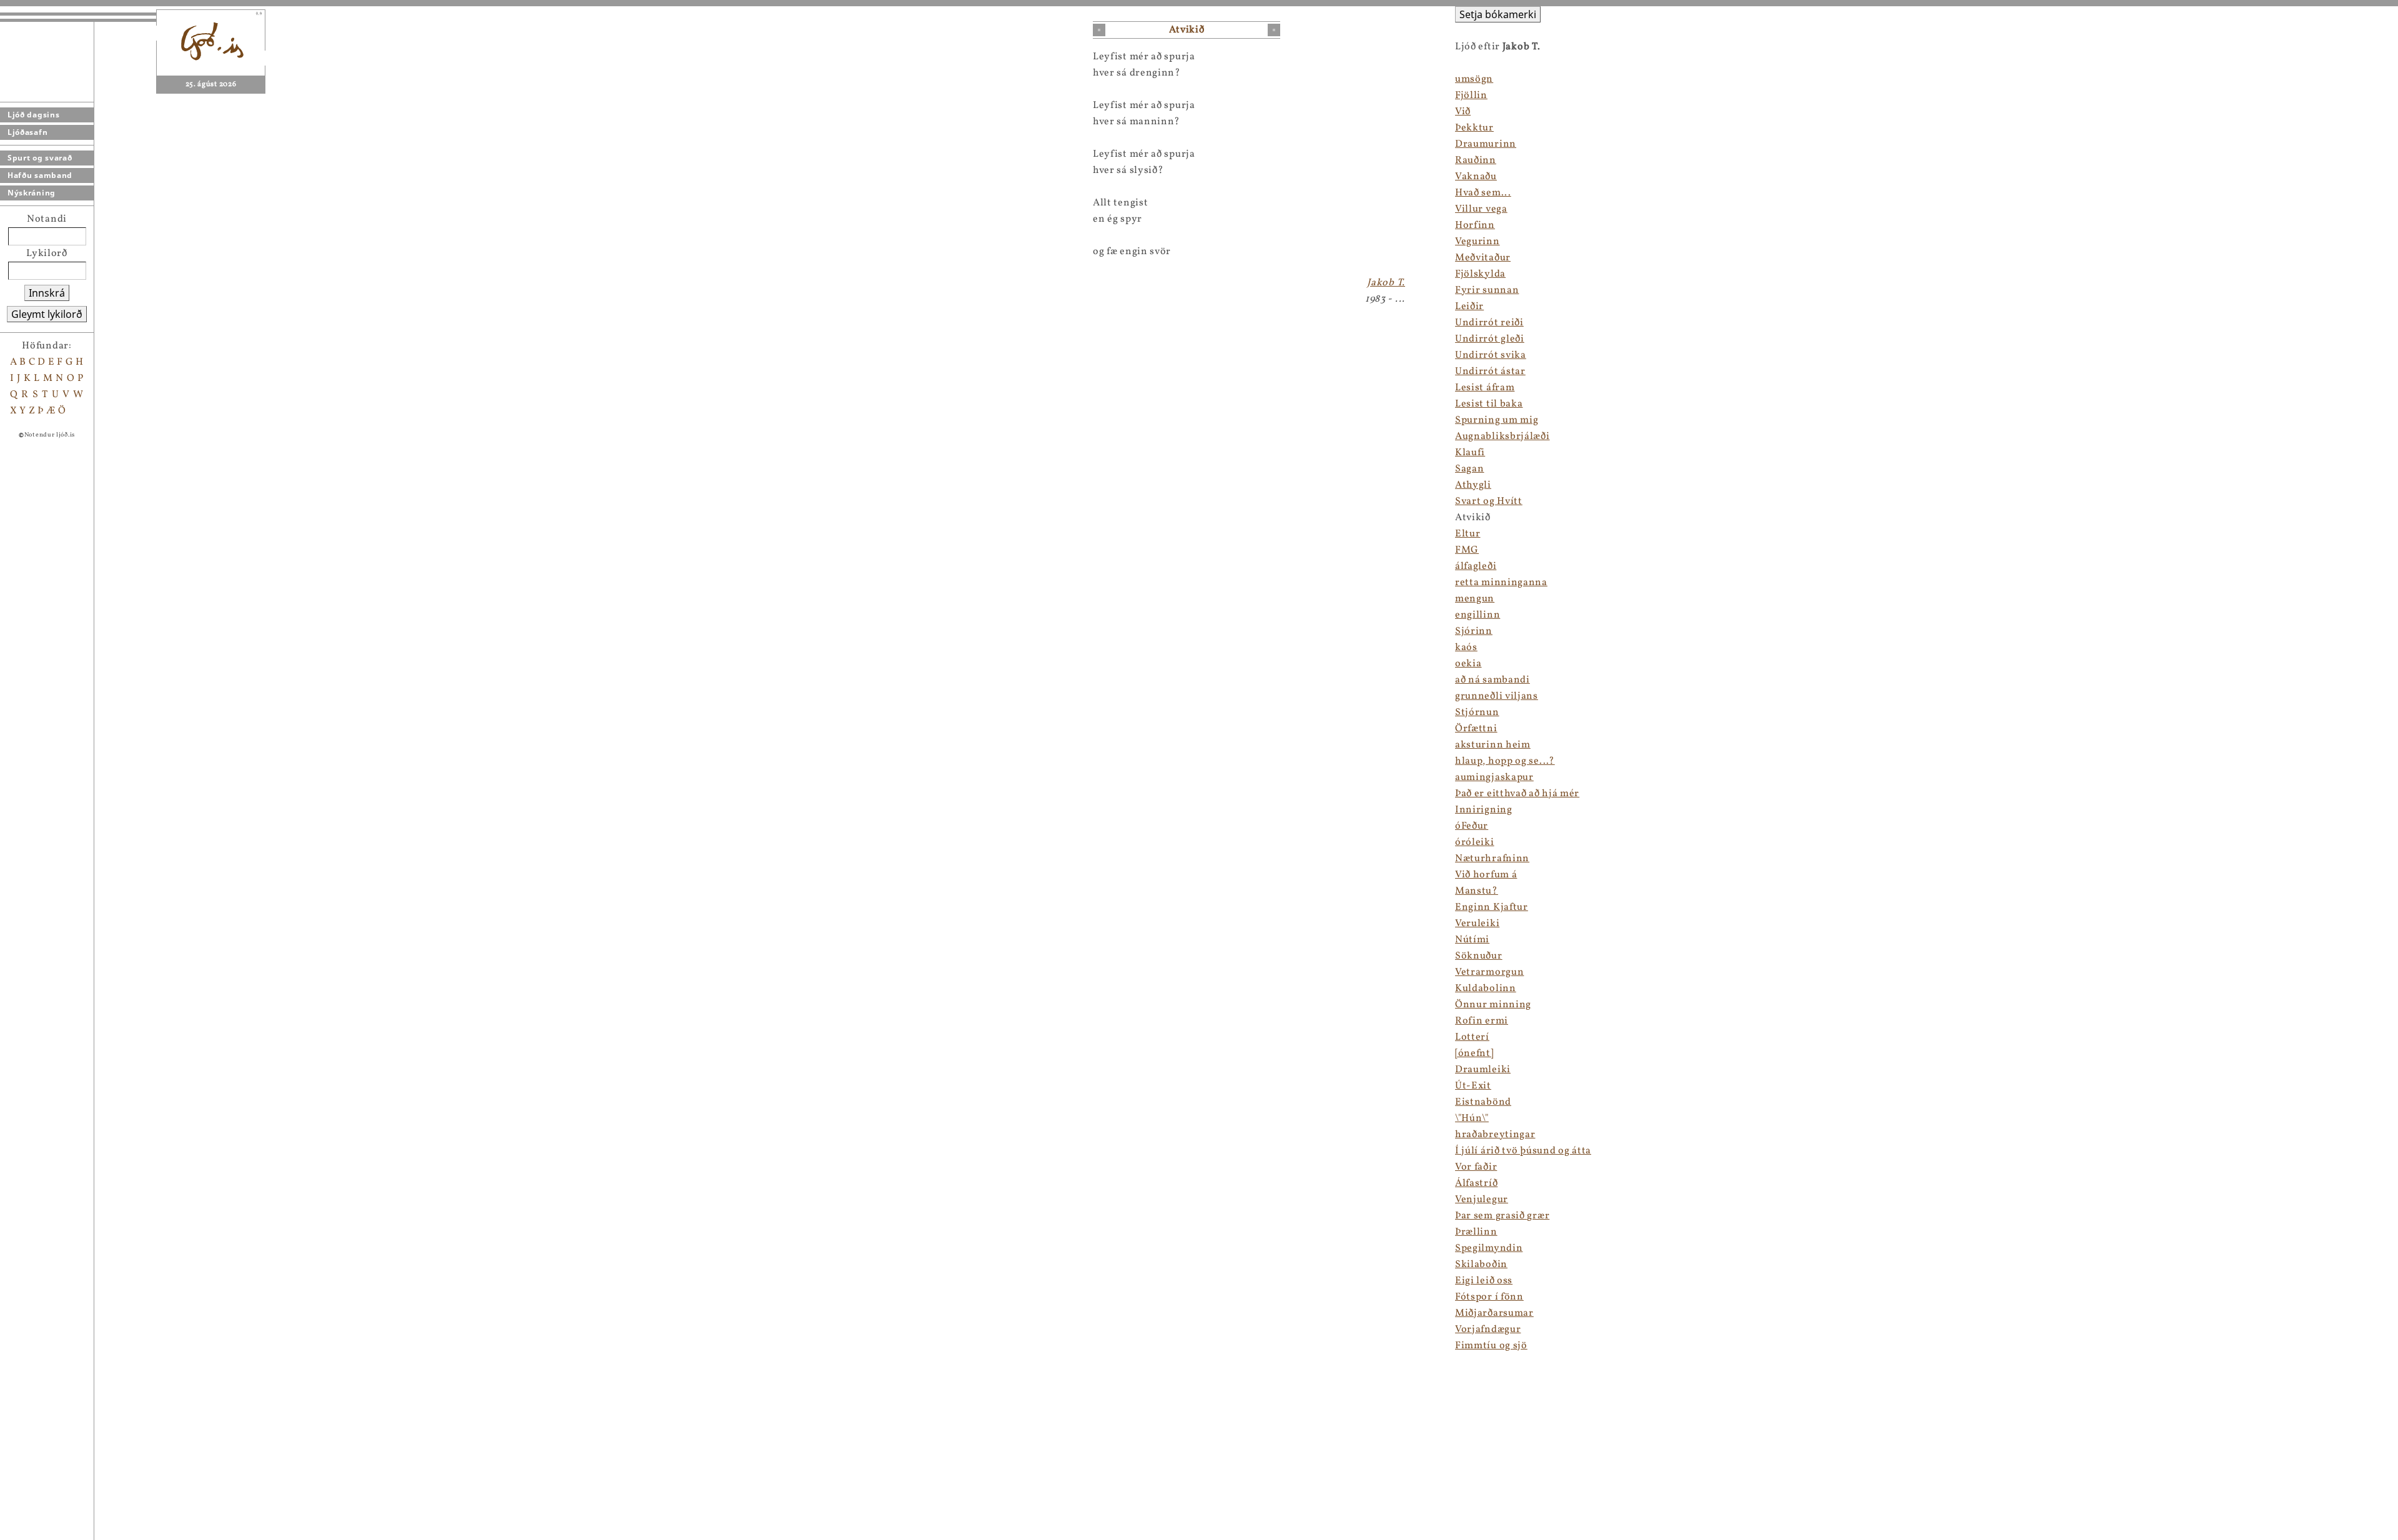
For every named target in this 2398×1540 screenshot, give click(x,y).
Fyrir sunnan (1487, 290)
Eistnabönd (1483, 1102)
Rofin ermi (1482, 1021)
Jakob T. (1386, 283)
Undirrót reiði (1489, 323)
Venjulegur (1482, 1200)
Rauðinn (1476, 160)
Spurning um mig (1497, 420)
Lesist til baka (1489, 404)
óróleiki (1475, 842)
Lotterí (1472, 1037)
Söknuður (1479, 956)
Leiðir (1469, 307)
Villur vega (1481, 209)
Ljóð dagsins (33, 115)
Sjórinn (1474, 631)
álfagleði (1476, 566)
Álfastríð (1476, 1183)
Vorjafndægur (1488, 1330)
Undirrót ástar (1490, 372)
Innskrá (47, 293)
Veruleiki (1477, 924)
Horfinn (1475, 225)
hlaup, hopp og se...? (1505, 761)
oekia (1468, 664)
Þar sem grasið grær (1502, 1216)
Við (1463, 112)
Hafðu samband (40, 175)
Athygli (1473, 485)
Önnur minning (1493, 1005)
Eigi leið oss (1484, 1281)
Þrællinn (1476, 1232)
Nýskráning (32, 193)
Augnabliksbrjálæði (1502, 437)
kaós (1466, 648)
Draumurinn (1486, 144)
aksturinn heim (1493, 745)
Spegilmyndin (1489, 1248)
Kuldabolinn (1486, 989)
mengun (1475, 599)
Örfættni (1476, 729)
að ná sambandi (1493, 680)
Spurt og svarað (40, 158)
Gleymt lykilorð (47, 314)
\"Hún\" (1472, 1118)
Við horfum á (1486, 875)
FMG (1467, 550)
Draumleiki (1483, 1070)
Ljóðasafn (27, 132)
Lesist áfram (1485, 388)
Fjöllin (1471, 96)
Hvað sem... (1483, 193)
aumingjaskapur (1494, 777)
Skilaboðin (1481, 1265)
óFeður (1472, 826)
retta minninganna (1501, 583)
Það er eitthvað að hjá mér (1517, 794)
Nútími (1472, 940)
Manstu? (1477, 891)
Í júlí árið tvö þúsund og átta (1523, 1151)
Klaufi (1470, 453)
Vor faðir (1476, 1167)
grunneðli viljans (1497, 696)
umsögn (1474, 79)
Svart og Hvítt (1489, 501)
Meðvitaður (1483, 258)
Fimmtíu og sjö (1491, 1346)
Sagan (1470, 469)
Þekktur (1474, 128)
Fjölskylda (1480, 274)
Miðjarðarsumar (1494, 1313)
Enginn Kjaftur (1492, 907)
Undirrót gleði (1490, 339)
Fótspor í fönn (1489, 1297)
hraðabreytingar (1495, 1135)
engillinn (1478, 615)
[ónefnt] (1474, 1054)
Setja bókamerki (1498, 14)
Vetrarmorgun (1489, 972)
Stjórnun (1477, 713)
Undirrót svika (1491, 355)
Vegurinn (1478, 242)
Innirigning (1484, 810)
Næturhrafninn (1492, 859)
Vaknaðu (1476, 177)
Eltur (1468, 534)
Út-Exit (1473, 1086)
